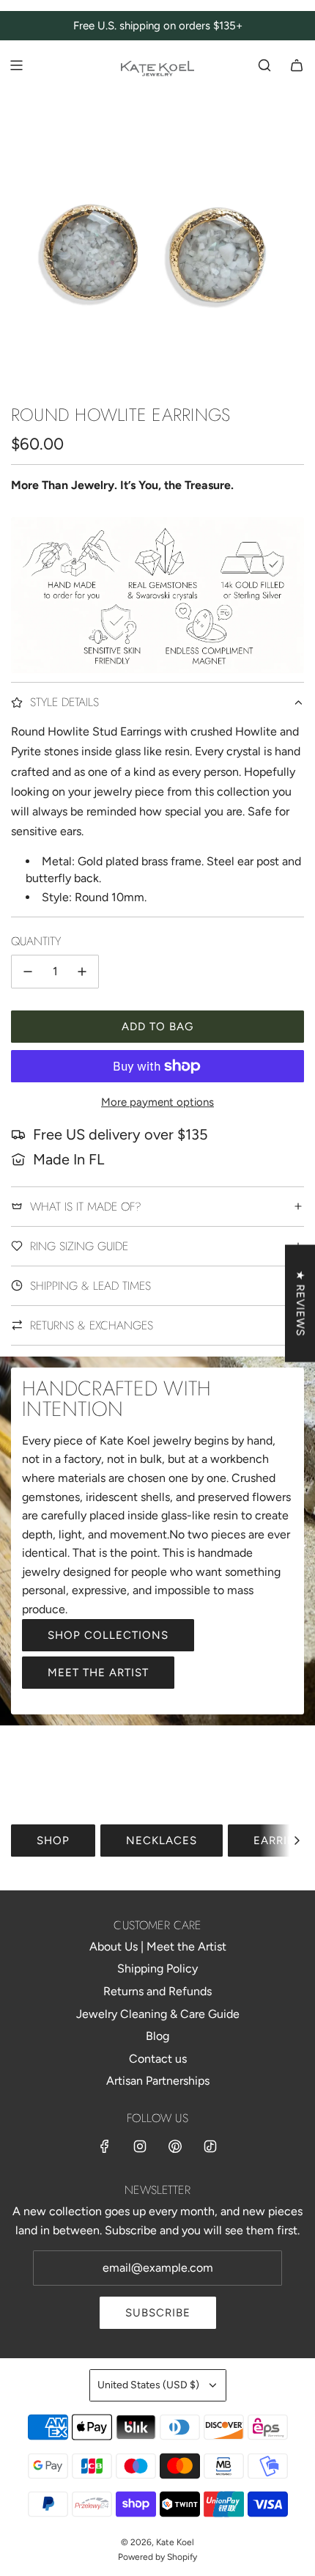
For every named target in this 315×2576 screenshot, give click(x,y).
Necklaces (162, 1841)
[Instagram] (140, 2146)
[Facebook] (105, 2146)
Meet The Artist (98, 1673)
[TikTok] (210, 2146)
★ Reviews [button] (300, 1303)
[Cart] (297, 65)
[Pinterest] (175, 2146)
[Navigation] (16, 65)
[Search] (264, 65)
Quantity (36, 941)
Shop (53, 1841)
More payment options (157, 1102)
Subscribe (158, 2313)
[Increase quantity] (82, 972)
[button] (297, 1841)
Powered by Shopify (157, 2557)
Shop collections (108, 1635)
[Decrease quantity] (28, 972)
